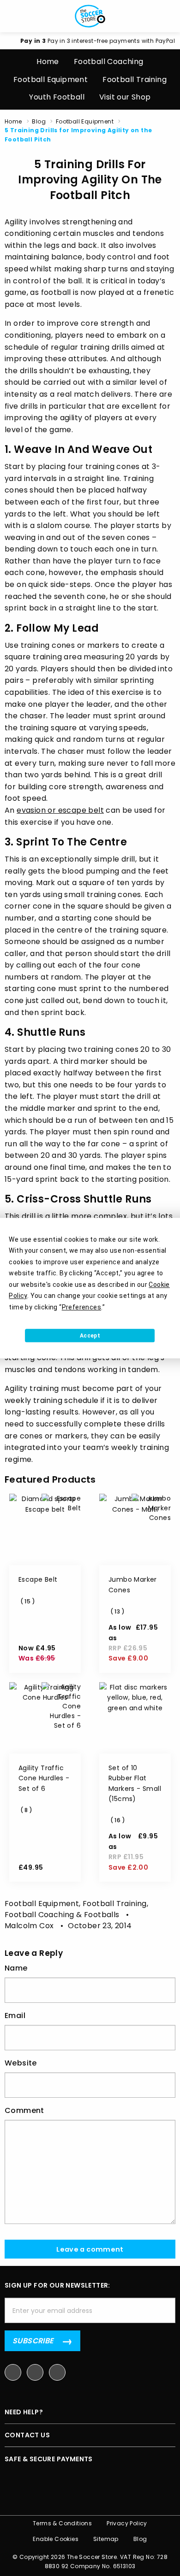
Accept (90, 1336)
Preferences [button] (81, 1307)
